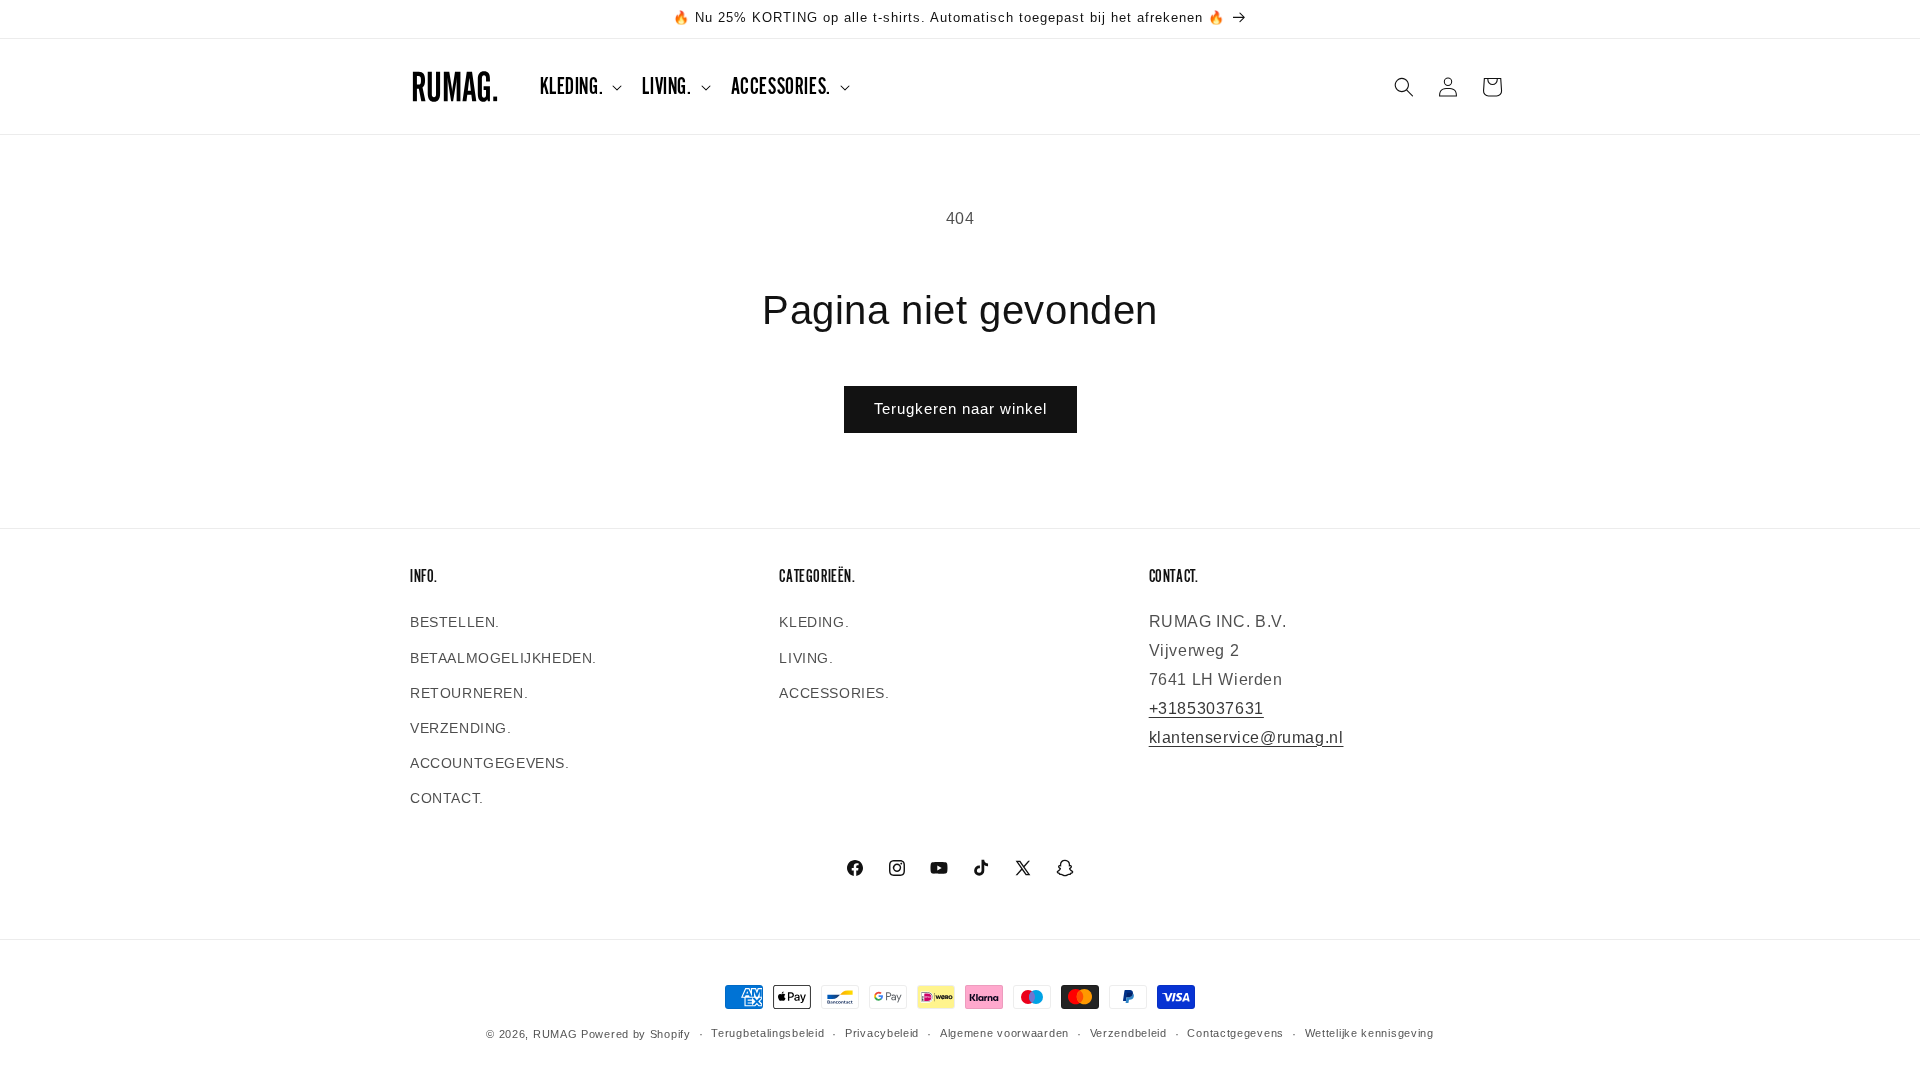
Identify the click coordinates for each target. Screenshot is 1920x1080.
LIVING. (806, 658)
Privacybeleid (882, 1033)
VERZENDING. (461, 728)
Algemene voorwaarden (1004, 1033)
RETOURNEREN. (469, 693)
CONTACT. (447, 798)
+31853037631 (1206, 708)
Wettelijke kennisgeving (1369, 1033)
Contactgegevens (1235, 1033)
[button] (579, 86)
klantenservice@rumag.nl (1246, 737)
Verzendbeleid (1128, 1033)
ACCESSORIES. (834, 693)
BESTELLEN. (455, 622)
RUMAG (555, 1034)
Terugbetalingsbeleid (767, 1033)
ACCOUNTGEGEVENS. (490, 763)
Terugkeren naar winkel (960, 408)
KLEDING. (814, 622)
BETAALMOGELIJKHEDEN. (503, 658)
